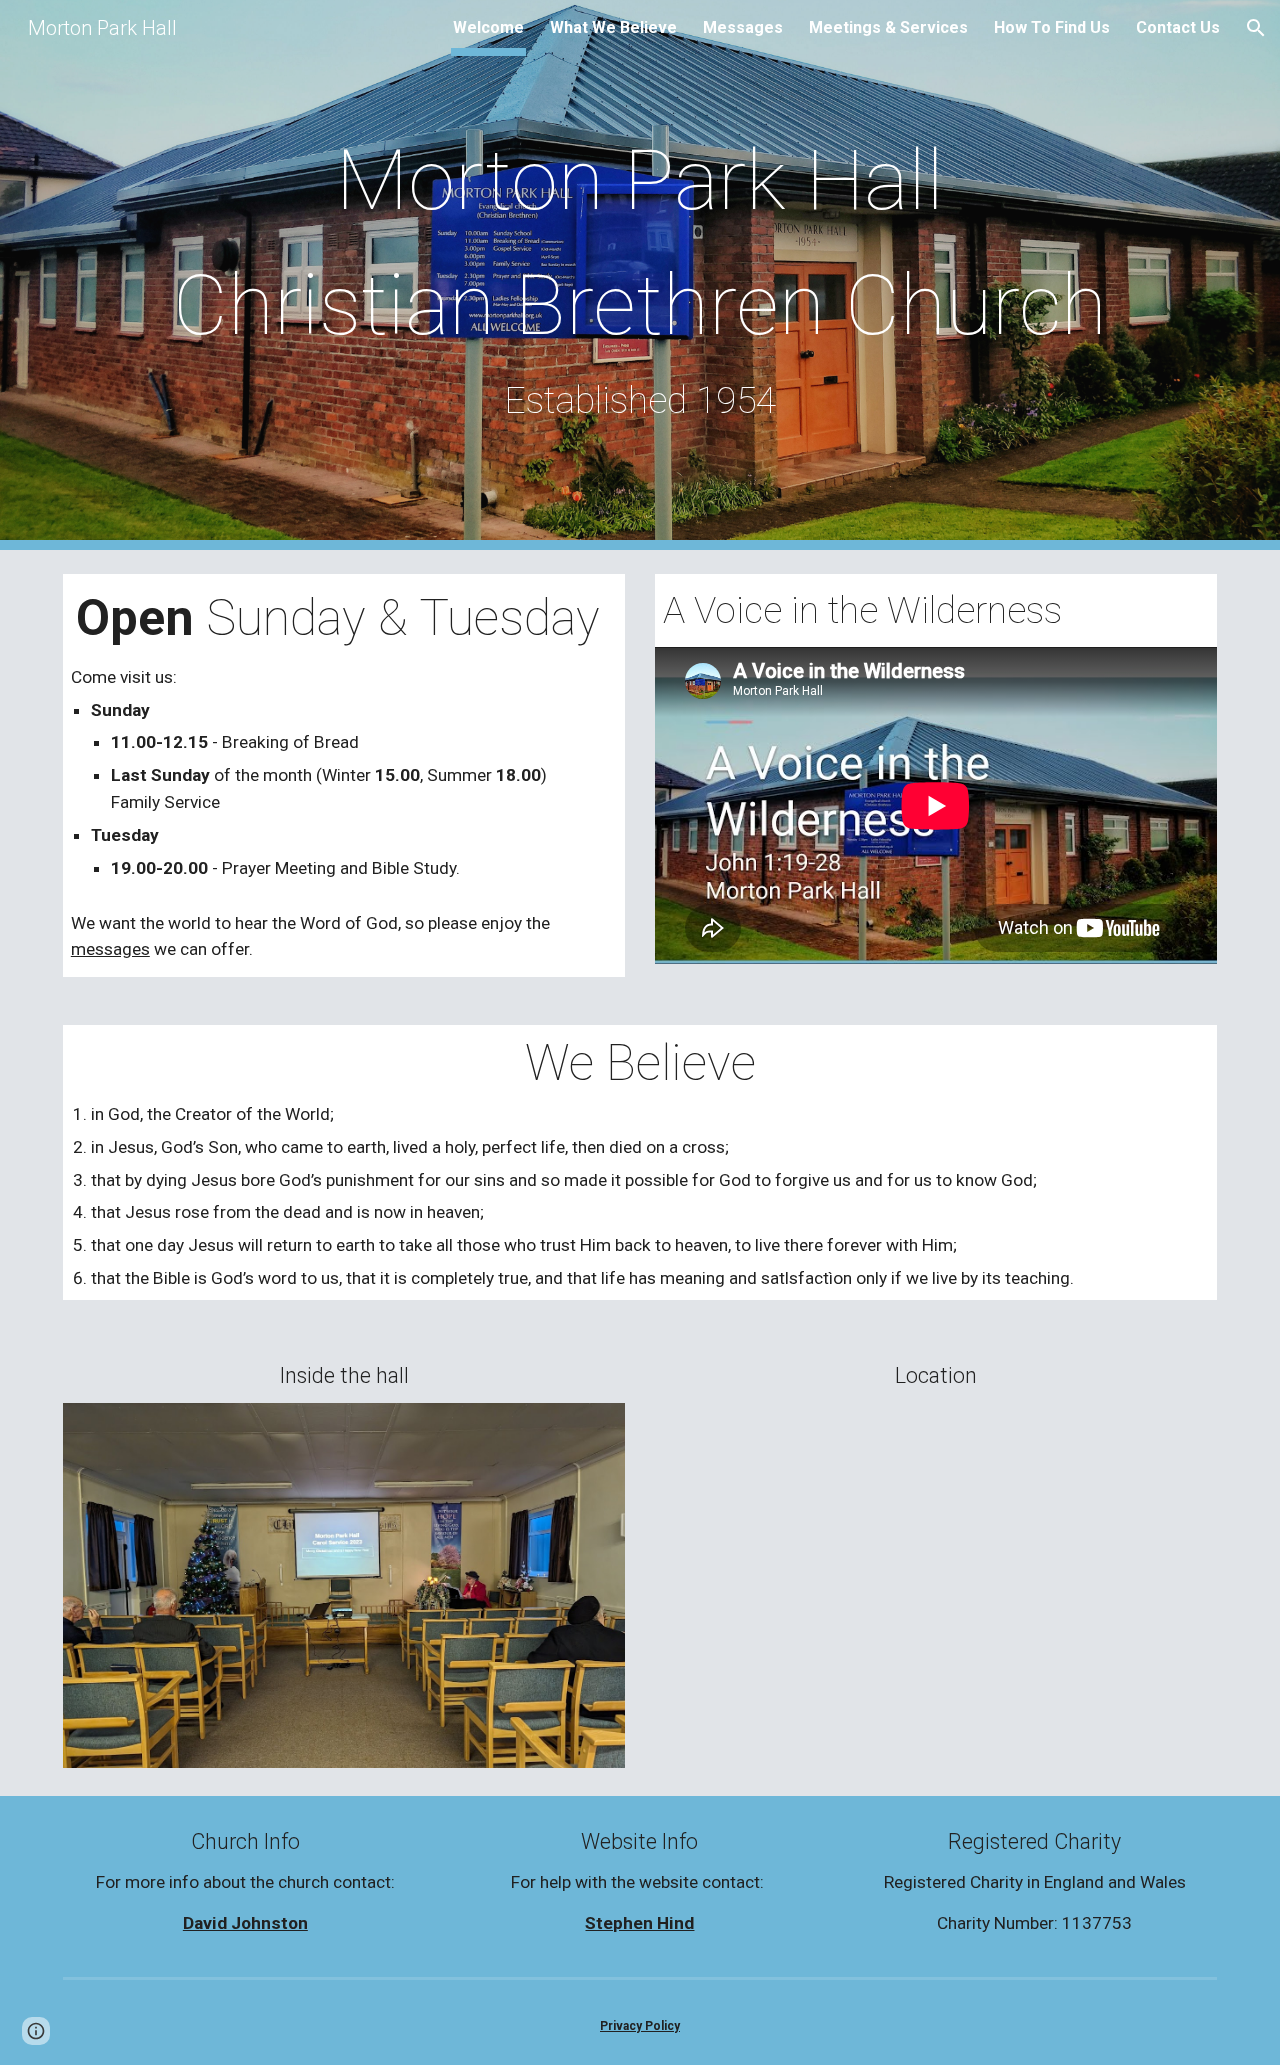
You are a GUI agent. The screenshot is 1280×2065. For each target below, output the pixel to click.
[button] (1256, 28)
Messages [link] (743, 27)
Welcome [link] (488, 27)
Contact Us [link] (1178, 27)
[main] (639, 275)
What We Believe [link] (613, 27)
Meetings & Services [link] (888, 27)
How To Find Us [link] (1052, 27)
